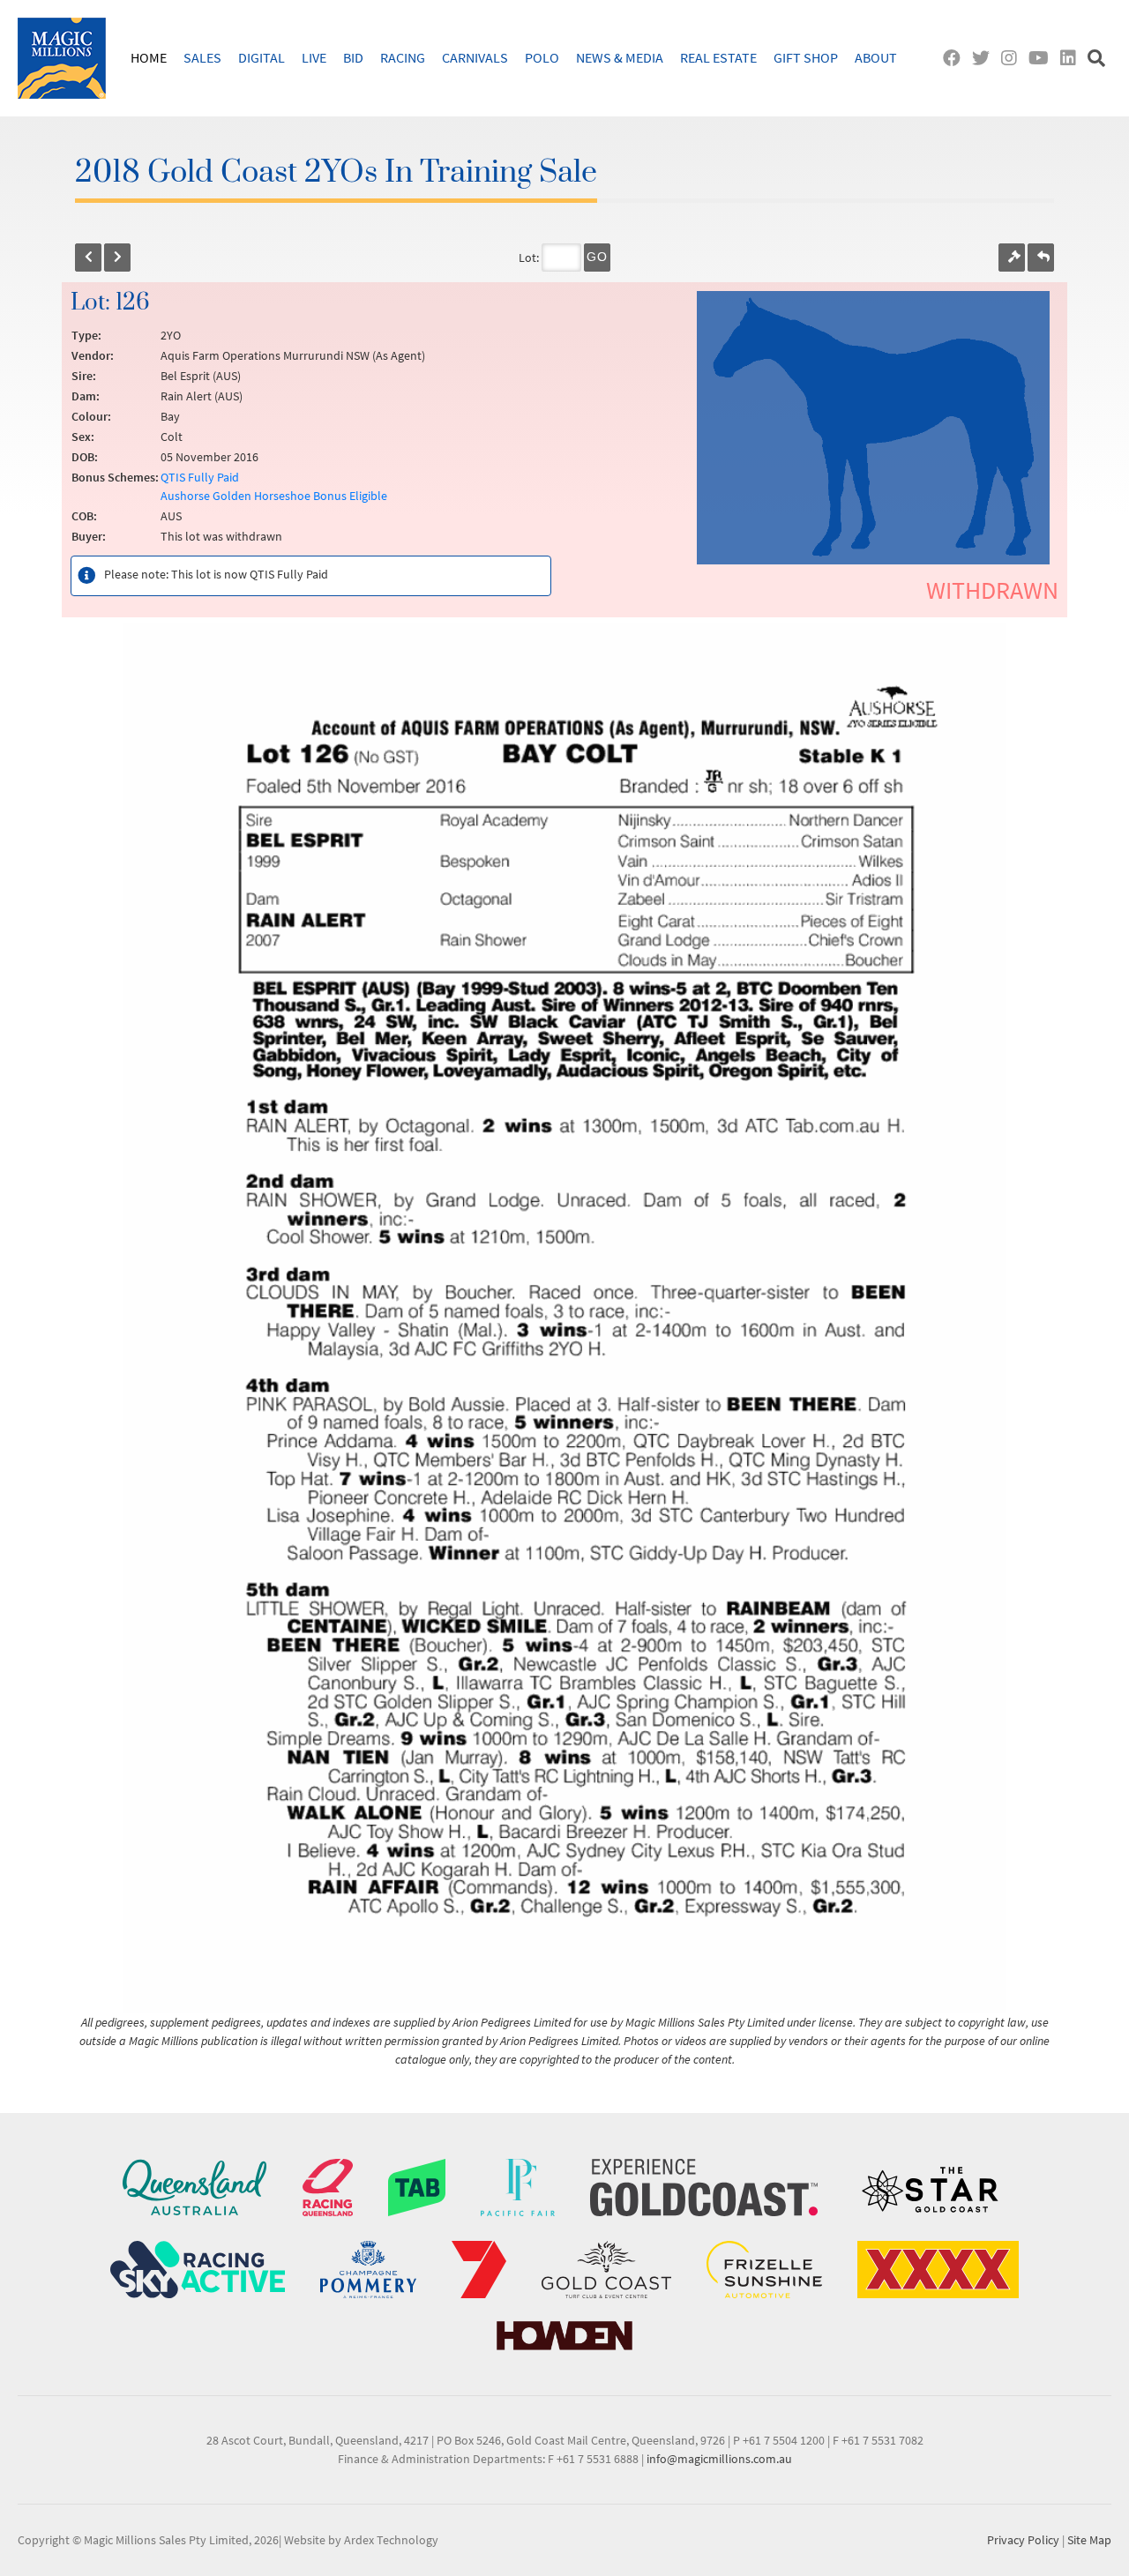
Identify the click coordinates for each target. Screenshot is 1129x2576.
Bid (353, 57)
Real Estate (718, 57)
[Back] (88, 258)
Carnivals (475, 57)
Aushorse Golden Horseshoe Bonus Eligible (274, 496)
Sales (202, 57)
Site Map (1089, 2540)
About (876, 57)
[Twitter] (985, 58)
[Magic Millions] (62, 58)
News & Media (620, 57)
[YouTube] (1043, 58)
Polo (542, 57)
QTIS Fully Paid (200, 477)
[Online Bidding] (1012, 258)
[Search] (1099, 58)
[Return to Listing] (1041, 258)
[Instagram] (1013, 58)
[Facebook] (956, 58)
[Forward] (117, 258)
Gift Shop (806, 57)
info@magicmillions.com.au (719, 2459)
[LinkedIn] (1072, 58)
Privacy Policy (1023, 2540)
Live (314, 57)
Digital (262, 57)
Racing (403, 57)
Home (149, 57)
